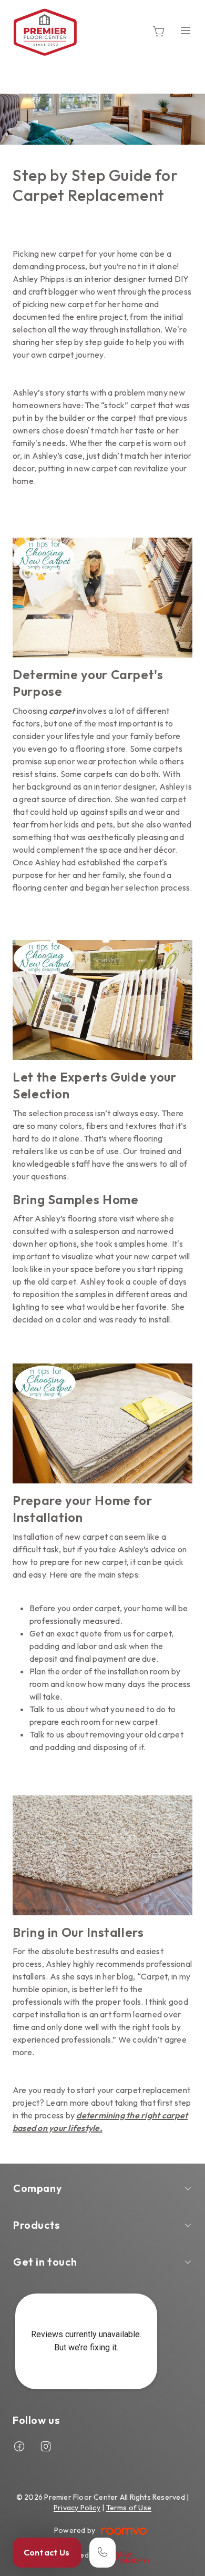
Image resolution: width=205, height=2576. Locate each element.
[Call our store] (102, 2553)
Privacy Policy (77, 2508)
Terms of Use (129, 2508)
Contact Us (47, 2552)
